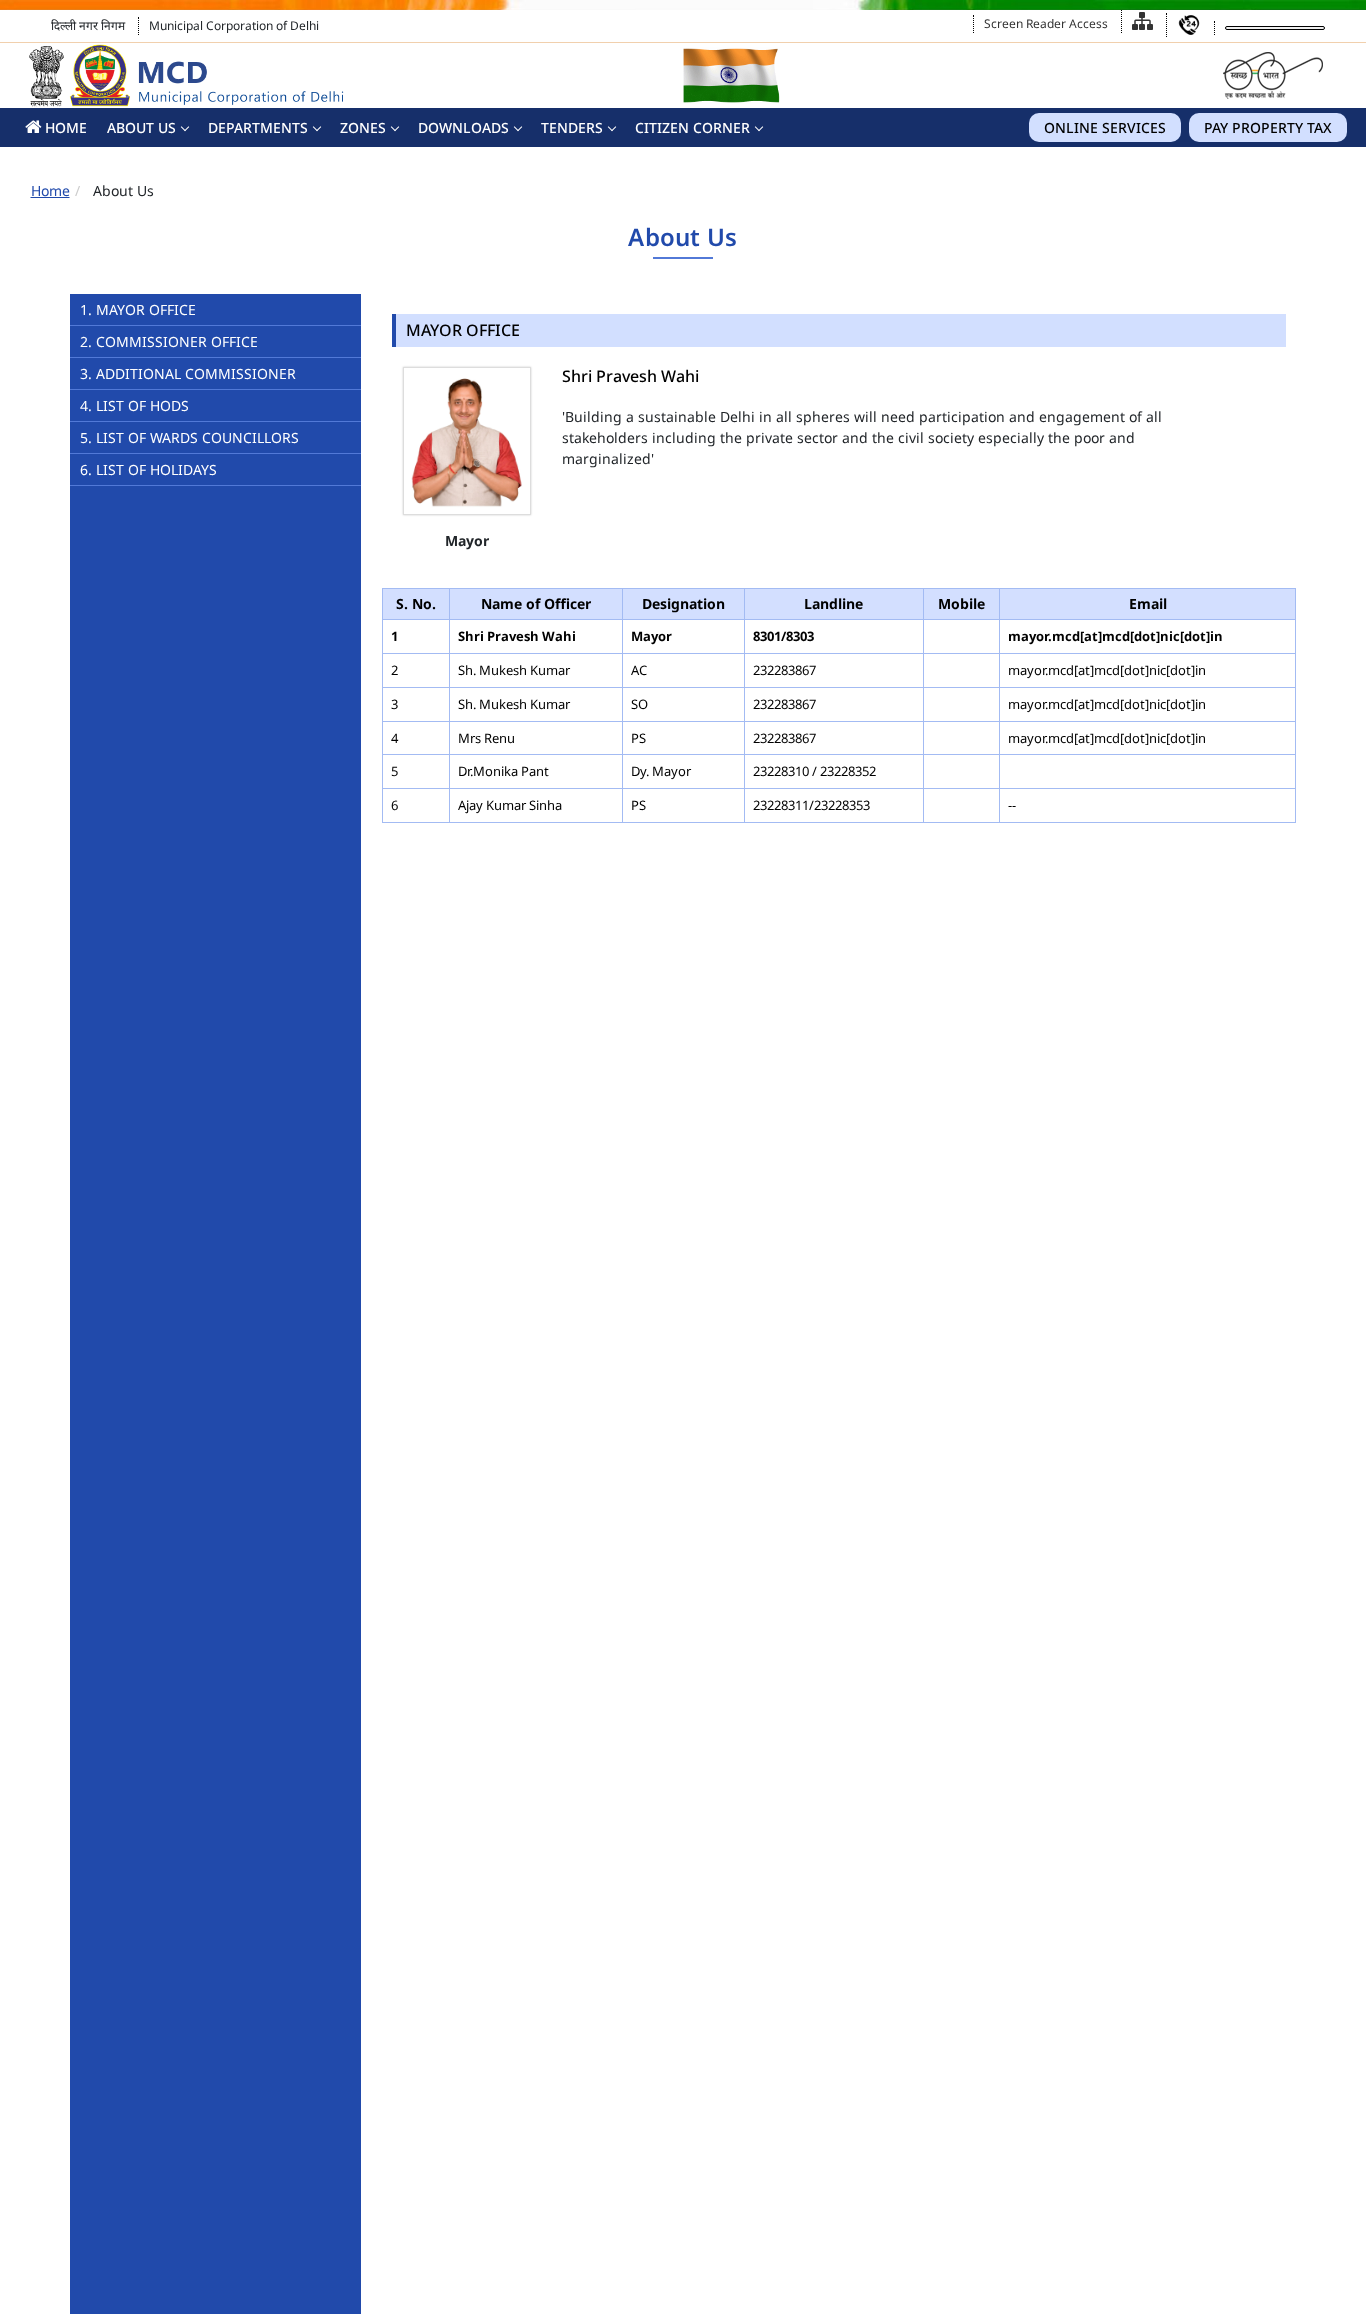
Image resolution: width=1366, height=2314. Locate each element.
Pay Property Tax (1268, 127)
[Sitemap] (1142, 21)
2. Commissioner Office (169, 341)
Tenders (572, 127)
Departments (258, 127)
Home (50, 190)
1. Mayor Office (138, 309)
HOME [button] (64, 127)
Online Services (1105, 127)
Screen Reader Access (1046, 23)
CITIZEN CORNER (692, 127)
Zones (363, 127)
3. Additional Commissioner (188, 373)
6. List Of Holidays (148, 469)
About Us (141, 127)
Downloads (463, 127)
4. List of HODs (134, 405)
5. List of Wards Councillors (189, 437)
